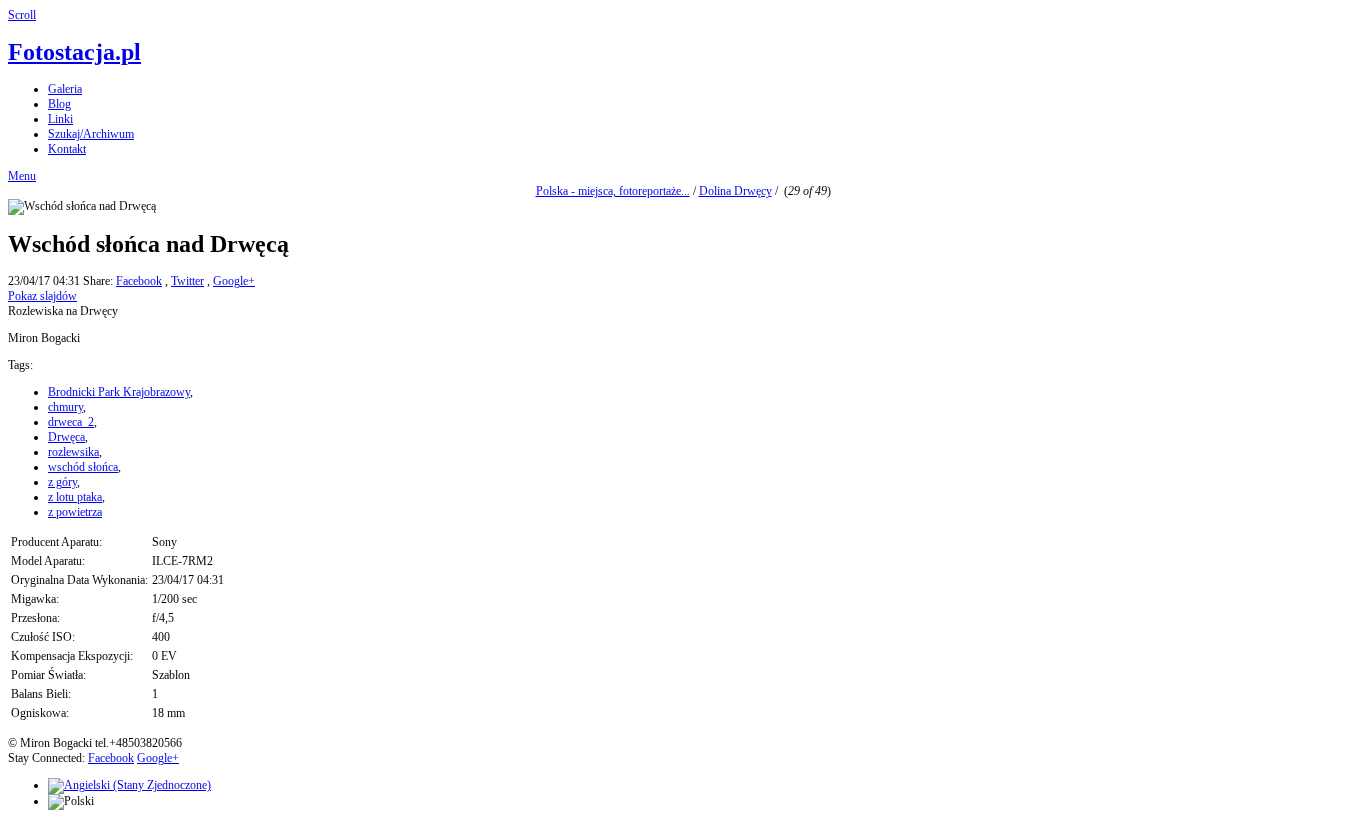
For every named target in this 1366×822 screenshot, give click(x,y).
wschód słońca (83, 467)
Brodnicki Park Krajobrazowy (119, 392)
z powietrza (75, 512)
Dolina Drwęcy (735, 191)
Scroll (22, 15)
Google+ (234, 281)
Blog (59, 104)
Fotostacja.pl (74, 52)
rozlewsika (73, 452)
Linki (60, 119)
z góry (62, 482)
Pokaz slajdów (42, 296)
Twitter (187, 281)
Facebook (139, 281)
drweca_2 (71, 422)
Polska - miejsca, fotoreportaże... (613, 191)
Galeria (65, 89)
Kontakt (67, 149)
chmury (65, 407)
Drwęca (66, 437)
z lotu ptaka (75, 497)
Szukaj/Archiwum (91, 134)
